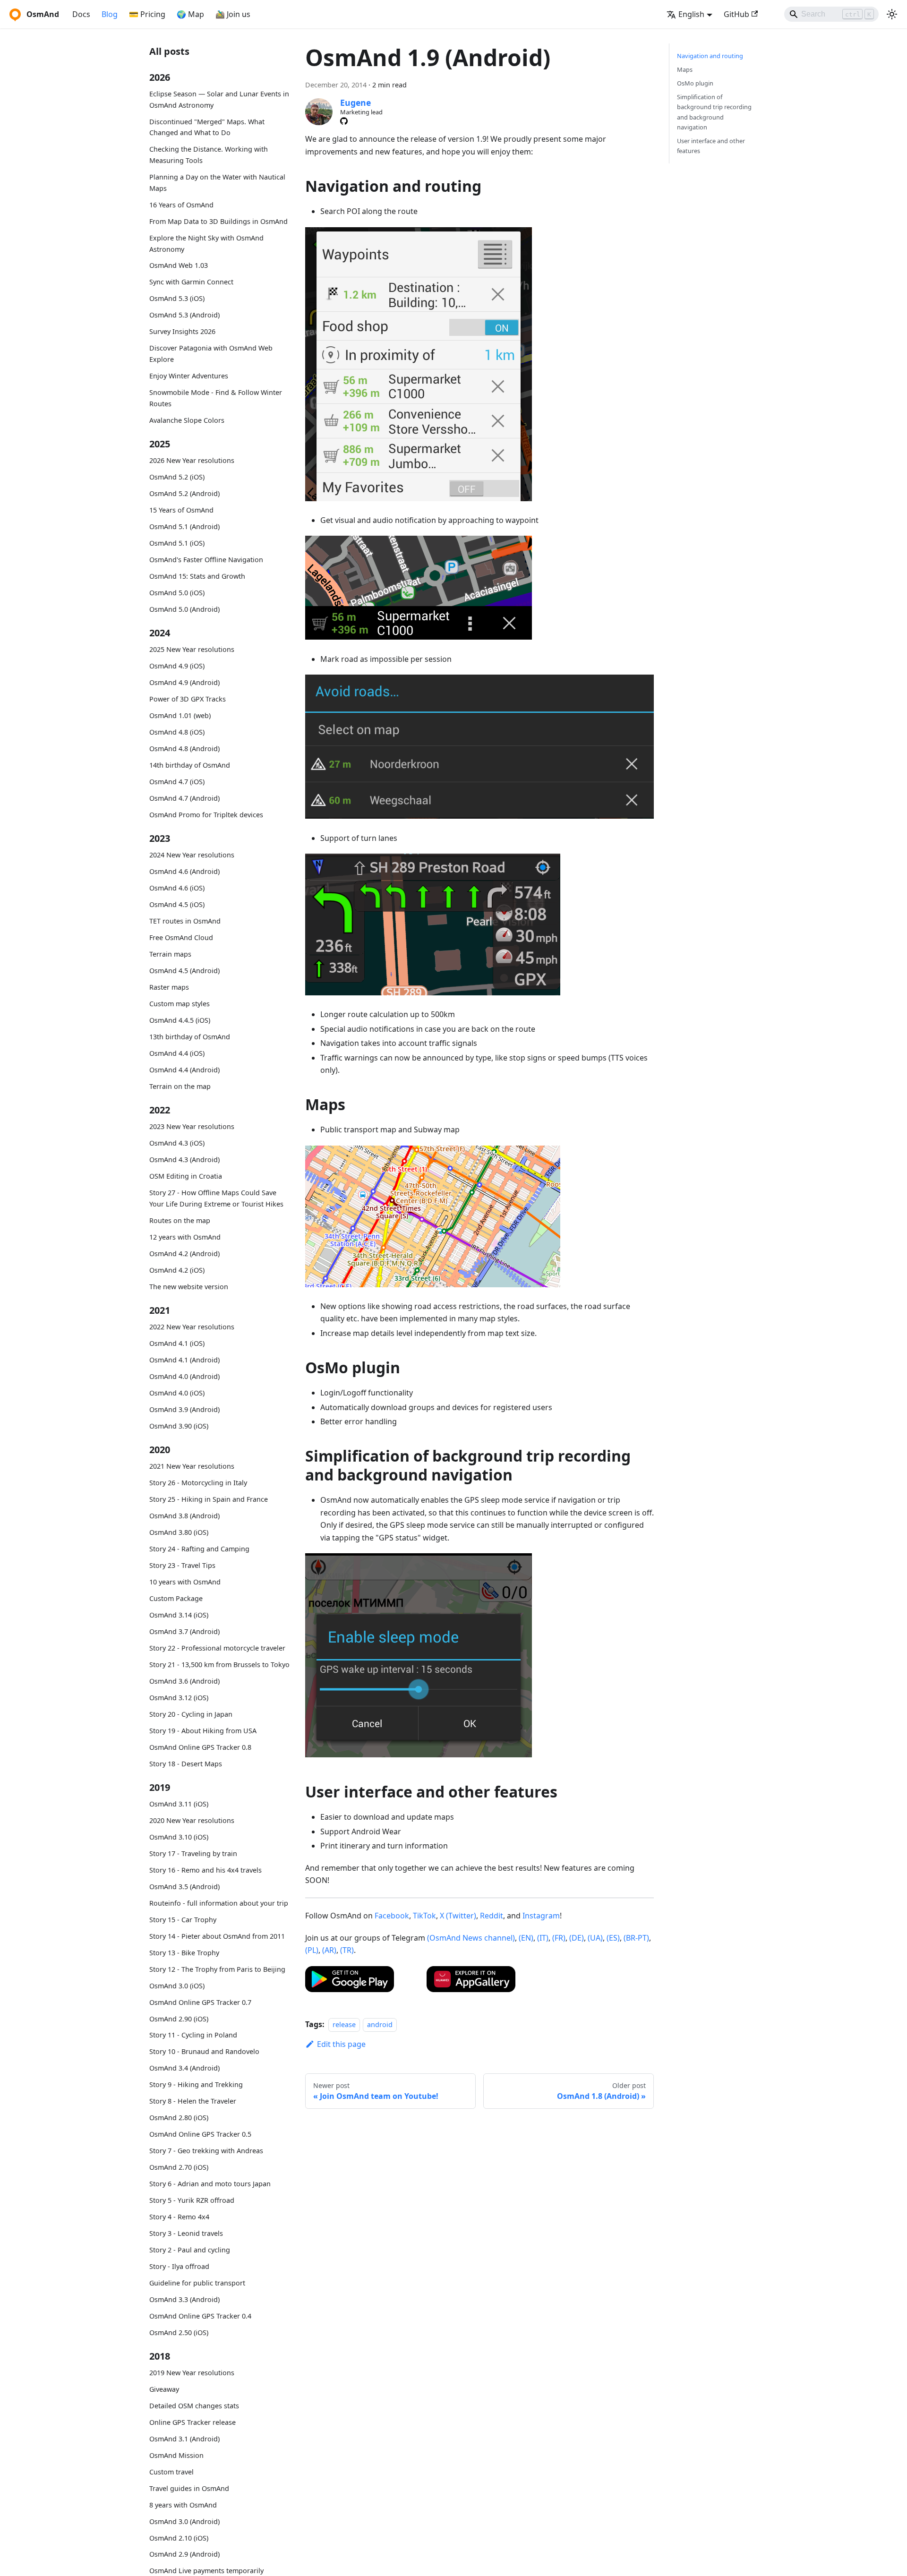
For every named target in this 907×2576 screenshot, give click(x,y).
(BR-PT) (636, 1938)
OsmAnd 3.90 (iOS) (179, 1426)
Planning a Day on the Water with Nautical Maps (217, 183)
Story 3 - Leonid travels (186, 2233)
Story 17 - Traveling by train (193, 1853)
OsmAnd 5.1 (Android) (184, 526)
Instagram (541, 1916)
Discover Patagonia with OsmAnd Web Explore (211, 354)
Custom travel (171, 2472)
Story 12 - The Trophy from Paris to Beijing (217, 1969)
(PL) (312, 1950)
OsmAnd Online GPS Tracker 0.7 (200, 2002)
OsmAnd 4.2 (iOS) (177, 1270)
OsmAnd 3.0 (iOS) (177, 1985)
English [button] (691, 14)
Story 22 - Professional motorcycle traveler (217, 1648)
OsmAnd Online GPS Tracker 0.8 (200, 1747)
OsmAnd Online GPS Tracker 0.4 (200, 2315)
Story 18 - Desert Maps (186, 1763)
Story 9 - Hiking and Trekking (196, 2084)
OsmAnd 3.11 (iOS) (179, 1804)
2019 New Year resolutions (192, 2373)
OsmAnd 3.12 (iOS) (179, 1698)
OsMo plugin (695, 83)
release (344, 2024)
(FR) (559, 1938)
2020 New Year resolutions (192, 1820)
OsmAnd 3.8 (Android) (184, 1516)
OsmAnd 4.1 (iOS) (177, 1343)
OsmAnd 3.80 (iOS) (179, 1532)
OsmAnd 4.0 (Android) (184, 1376)
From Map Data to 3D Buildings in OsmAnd (218, 221)
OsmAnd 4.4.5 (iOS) (180, 1020)
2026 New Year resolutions (192, 460)
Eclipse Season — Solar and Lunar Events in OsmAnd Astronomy (219, 99)
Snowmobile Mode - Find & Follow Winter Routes (216, 398)
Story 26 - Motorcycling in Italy (198, 1483)
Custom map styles (180, 1004)
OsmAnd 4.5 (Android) (184, 971)
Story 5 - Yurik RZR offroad (192, 2200)
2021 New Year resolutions (192, 1466)
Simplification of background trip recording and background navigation (714, 112)
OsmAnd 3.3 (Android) (184, 2299)
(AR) (329, 1950)
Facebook (392, 1916)
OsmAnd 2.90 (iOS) (179, 2018)
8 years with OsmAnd (183, 2505)
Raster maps (169, 987)
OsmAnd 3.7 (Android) (184, 1631)
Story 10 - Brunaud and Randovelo (204, 2051)
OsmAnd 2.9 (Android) (184, 2554)
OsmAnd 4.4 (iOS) (177, 1053)
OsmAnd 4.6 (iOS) (177, 888)
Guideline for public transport (197, 2283)
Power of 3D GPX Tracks (188, 699)
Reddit (492, 1916)
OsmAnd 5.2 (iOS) (177, 477)
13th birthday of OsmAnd (190, 1037)
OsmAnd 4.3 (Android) (184, 1160)
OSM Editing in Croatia (186, 1176)
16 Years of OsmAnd (181, 205)
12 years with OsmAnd (185, 1237)
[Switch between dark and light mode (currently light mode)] (892, 14)
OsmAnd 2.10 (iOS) (179, 2538)
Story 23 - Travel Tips (182, 1565)
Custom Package (176, 1598)
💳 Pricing (147, 14)
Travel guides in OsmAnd (189, 2488)
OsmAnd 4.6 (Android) (184, 871)
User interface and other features (711, 146)
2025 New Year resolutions (192, 649)
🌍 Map (190, 14)
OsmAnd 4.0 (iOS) (177, 1393)
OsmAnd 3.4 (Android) (184, 2068)
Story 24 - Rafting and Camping (199, 1549)
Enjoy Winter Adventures (189, 376)
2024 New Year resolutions (192, 855)
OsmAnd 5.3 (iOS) (177, 298)
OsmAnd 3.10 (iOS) (179, 1837)
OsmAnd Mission (176, 2455)
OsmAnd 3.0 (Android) (184, 2521)
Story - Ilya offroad (179, 2266)
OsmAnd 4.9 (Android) (184, 682)
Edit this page (341, 2044)
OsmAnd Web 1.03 (179, 265)
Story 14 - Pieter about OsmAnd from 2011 (217, 1936)
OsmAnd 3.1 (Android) (184, 2439)
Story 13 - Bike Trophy (184, 1953)
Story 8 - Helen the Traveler (193, 2101)
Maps (685, 69)
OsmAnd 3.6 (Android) (184, 1681)
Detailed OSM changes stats (194, 2406)
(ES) (613, 1938)
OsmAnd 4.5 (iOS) (177, 904)
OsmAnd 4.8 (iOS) (177, 732)
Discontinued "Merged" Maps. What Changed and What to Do (207, 127)
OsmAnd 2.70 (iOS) (179, 2167)
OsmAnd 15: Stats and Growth (197, 576)
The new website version (189, 1286)
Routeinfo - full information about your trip (219, 1903)
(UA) (595, 1938)
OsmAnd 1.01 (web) (180, 715)
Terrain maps (170, 954)
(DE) (577, 1938)
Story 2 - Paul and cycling (190, 2250)
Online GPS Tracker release (193, 2422)
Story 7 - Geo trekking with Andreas (206, 2151)
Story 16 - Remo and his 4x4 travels (205, 1870)
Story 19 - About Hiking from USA (203, 1730)
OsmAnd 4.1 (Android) (184, 1360)
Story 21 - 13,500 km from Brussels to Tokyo (219, 1665)
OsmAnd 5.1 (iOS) (177, 543)
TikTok (424, 1916)
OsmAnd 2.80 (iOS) (179, 2118)
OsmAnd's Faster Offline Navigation (206, 560)
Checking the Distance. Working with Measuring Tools (209, 155)
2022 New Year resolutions (192, 1327)
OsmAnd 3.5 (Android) (184, 1887)
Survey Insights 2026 (182, 331)
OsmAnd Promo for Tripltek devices (206, 815)
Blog (110, 14)
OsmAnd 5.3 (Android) (184, 315)
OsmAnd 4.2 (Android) (184, 1254)
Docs (81, 14)
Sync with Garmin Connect (191, 282)
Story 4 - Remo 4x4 (179, 2217)
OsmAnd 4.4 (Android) (184, 1070)
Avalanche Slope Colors (187, 420)
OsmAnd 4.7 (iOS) (177, 782)
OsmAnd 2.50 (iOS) (179, 2332)
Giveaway (164, 2389)
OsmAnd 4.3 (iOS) (177, 1143)
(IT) (543, 1938)
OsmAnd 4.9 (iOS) (177, 666)
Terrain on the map (180, 1086)
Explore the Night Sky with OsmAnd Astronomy (206, 244)
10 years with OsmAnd (185, 1582)
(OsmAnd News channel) (471, 1938)
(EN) (526, 1938)
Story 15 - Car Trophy (183, 1920)
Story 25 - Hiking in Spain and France (209, 1499)
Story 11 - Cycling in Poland (193, 2035)
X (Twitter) (458, 1916)
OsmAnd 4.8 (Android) (184, 749)
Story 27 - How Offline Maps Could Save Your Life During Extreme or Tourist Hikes (216, 1198)
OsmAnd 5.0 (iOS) (177, 593)
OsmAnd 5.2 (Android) (184, 493)
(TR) (347, 1950)
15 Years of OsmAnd (181, 510)
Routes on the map (180, 1220)
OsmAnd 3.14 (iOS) (179, 1615)
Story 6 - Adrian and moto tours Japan (210, 2184)
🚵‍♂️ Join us (233, 14)
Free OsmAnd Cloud (181, 937)
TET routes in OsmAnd (185, 921)
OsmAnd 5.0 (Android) (184, 609)
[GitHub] (344, 121)
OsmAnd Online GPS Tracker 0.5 (200, 2134)
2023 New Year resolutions (192, 1126)
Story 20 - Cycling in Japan (191, 1714)
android (380, 2024)
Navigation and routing (710, 56)
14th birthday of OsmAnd (190, 765)
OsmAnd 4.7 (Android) (184, 798)
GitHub (736, 14)
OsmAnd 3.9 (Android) (184, 1409)
